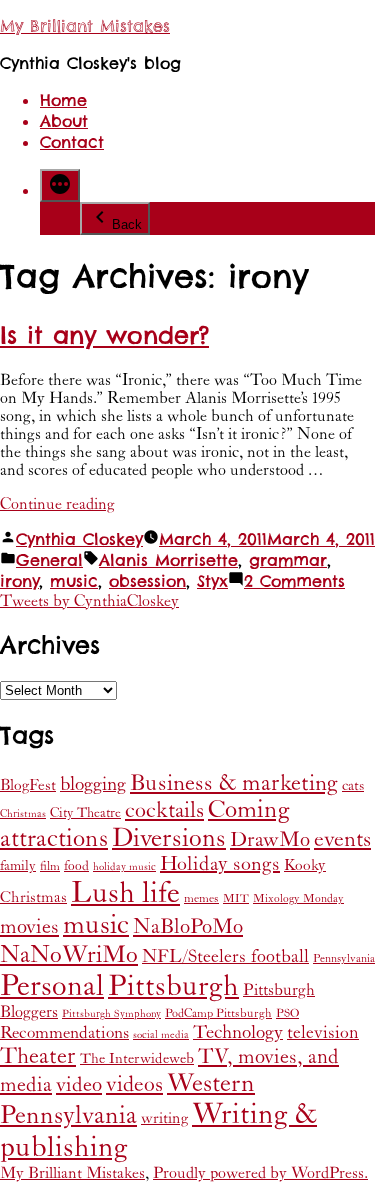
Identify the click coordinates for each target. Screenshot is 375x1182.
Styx (212, 581)
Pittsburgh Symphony (111, 1014)
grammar (288, 560)
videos (134, 1084)
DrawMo (270, 840)
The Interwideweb (137, 1058)
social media (161, 1035)
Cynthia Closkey (79, 539)
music (74, 581)
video (79, 1085)
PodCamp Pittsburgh (218, 1013)
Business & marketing (234, 783)
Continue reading (57, 504)
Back (127, 224)
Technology (238, 1032)
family (18, 866)
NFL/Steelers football (225, 956)
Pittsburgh (173, 986)
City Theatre (85, 813)
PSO (287, 1013)
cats (353, 785)
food (76, 866)
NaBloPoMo (188, 927)
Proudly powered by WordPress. (260, 1173)
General (49, 560)
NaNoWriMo (69, 955)
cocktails (164, 810)
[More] (60, 185)
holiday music (124, 867)
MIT (236, 898)
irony (19, 581)
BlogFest (28, 785)
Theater (38, 1056)
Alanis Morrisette (168, 560)
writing (164, 1118)
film (50, 866)
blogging (93, 784)
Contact (72, 142)
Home (63, 100)
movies (29, 927)
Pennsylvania (344, 958)
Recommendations (64, 1033)
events (342, 839)
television (323, 1033)
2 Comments (294, 581)
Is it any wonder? (104, 335)
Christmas (23, 814)
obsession (147, 581)
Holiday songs (220, 864)
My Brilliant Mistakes (85, 26)
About (64, 121)
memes (201, 898)
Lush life (125, 893)
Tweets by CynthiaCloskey (89, 601)
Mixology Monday (298, 898)
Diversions (169, 838)
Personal (52, 986)
